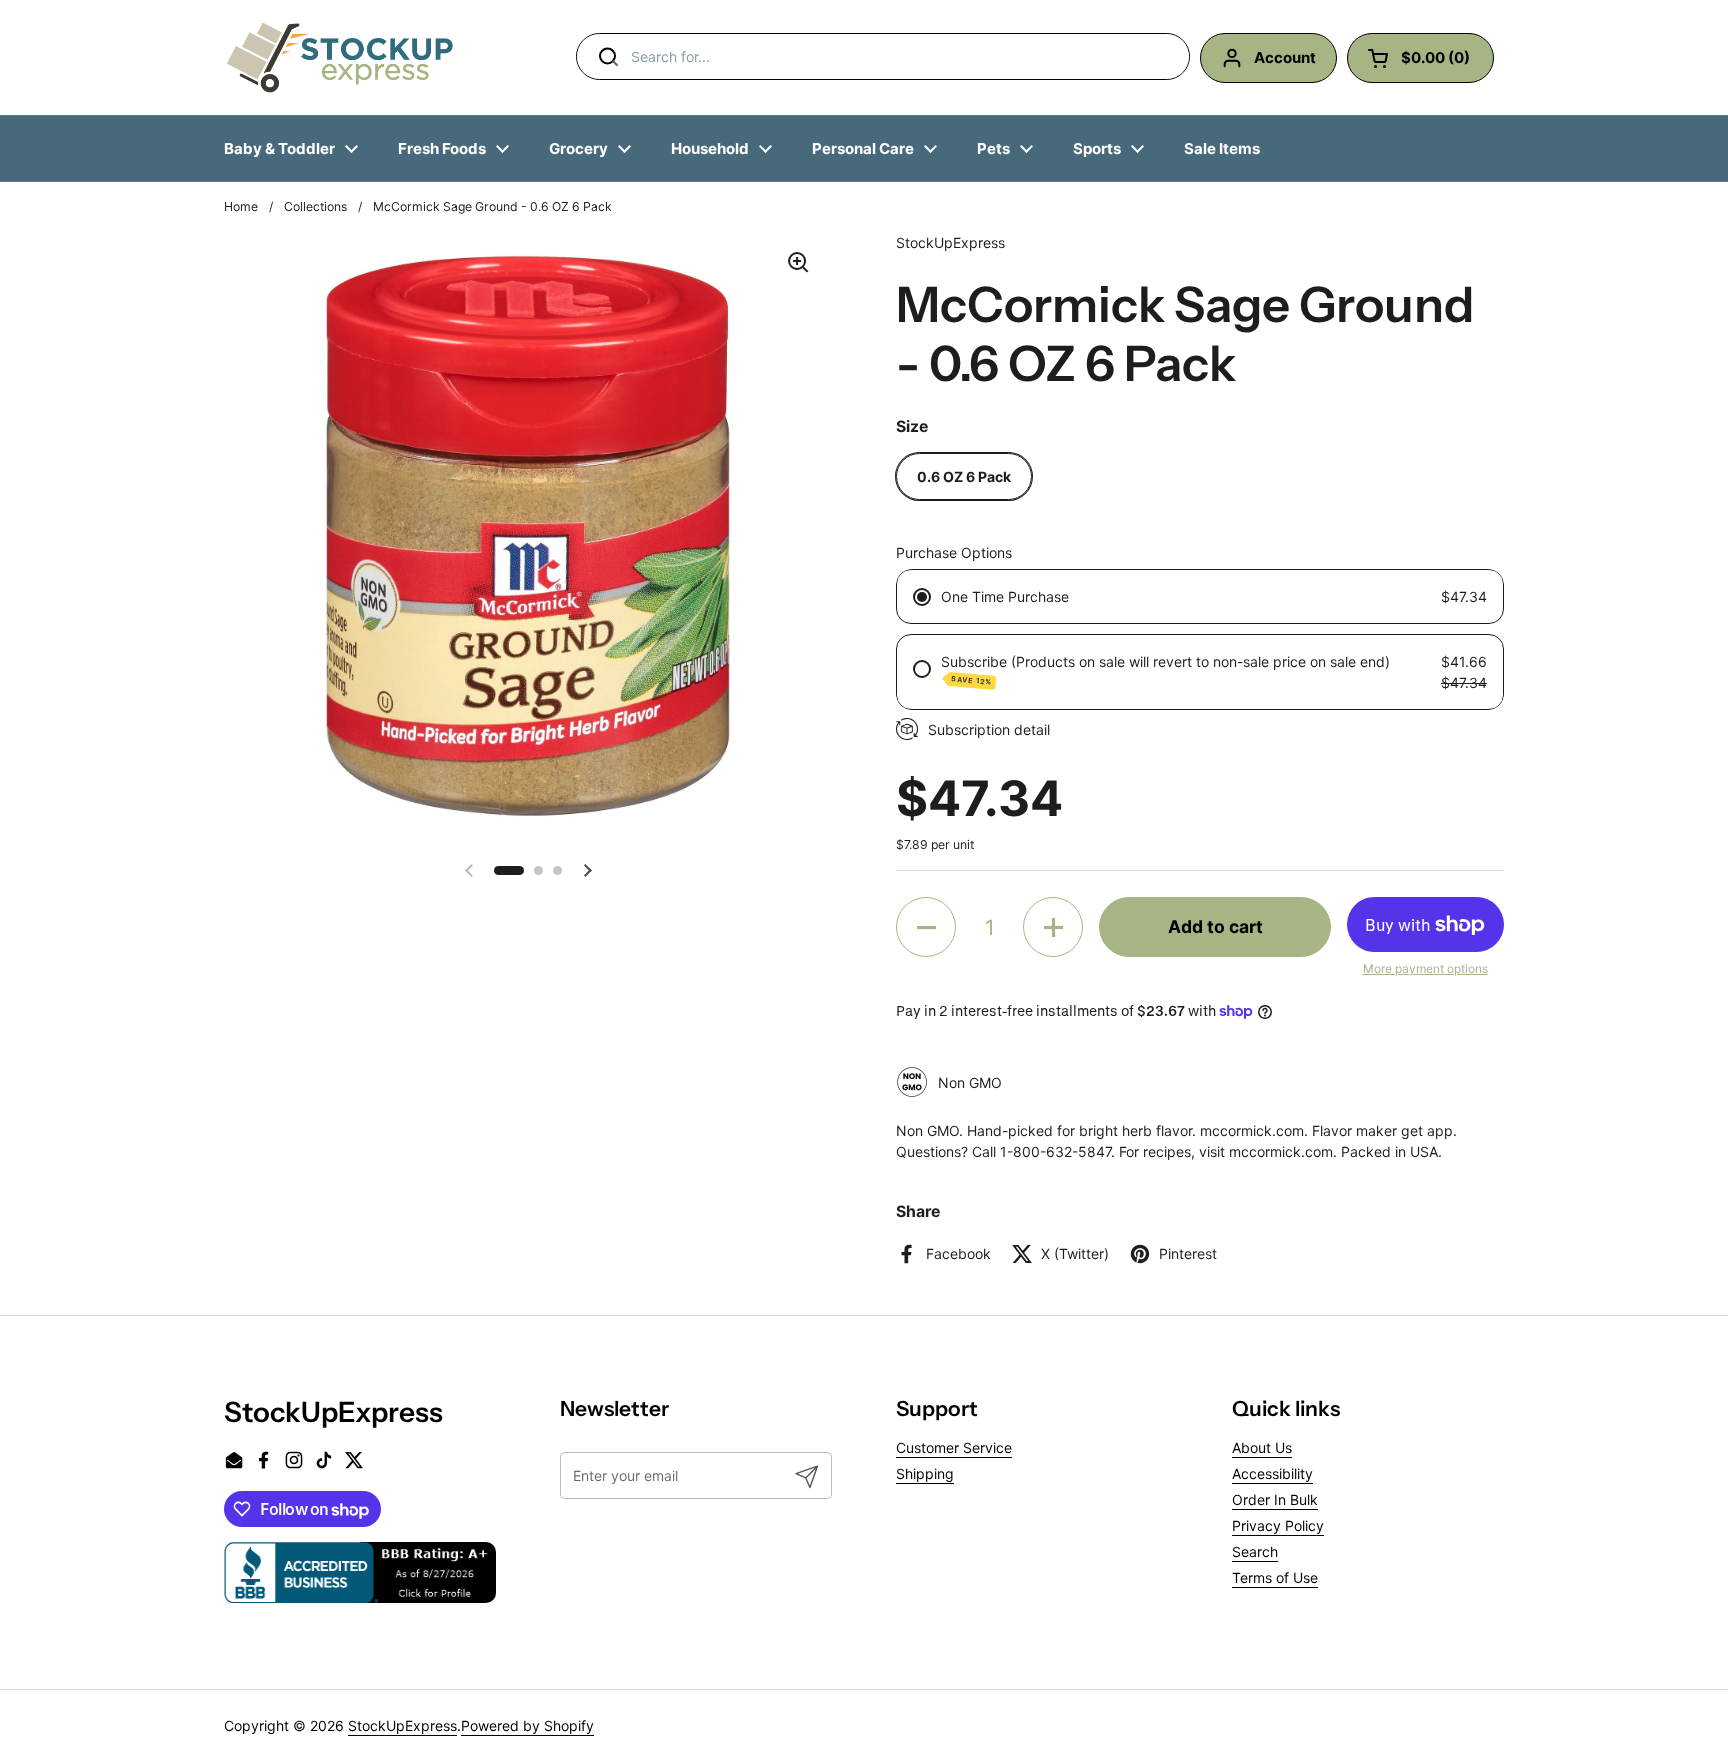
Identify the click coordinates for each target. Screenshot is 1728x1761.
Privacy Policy (1278, 1525)
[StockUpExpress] (340, 57)
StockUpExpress (402, 1725)
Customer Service (954, 1447)
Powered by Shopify (527, 1725)
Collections (315, 206)
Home (241, 206)
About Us (1262, 1447)
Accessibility (1272, 1473)
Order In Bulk (1275, 1499)
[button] (509, 870)
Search (1255, 1551)
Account (1285, 57)
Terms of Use (1275, 1577)
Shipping (925, 1473)
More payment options (1425, 968)
